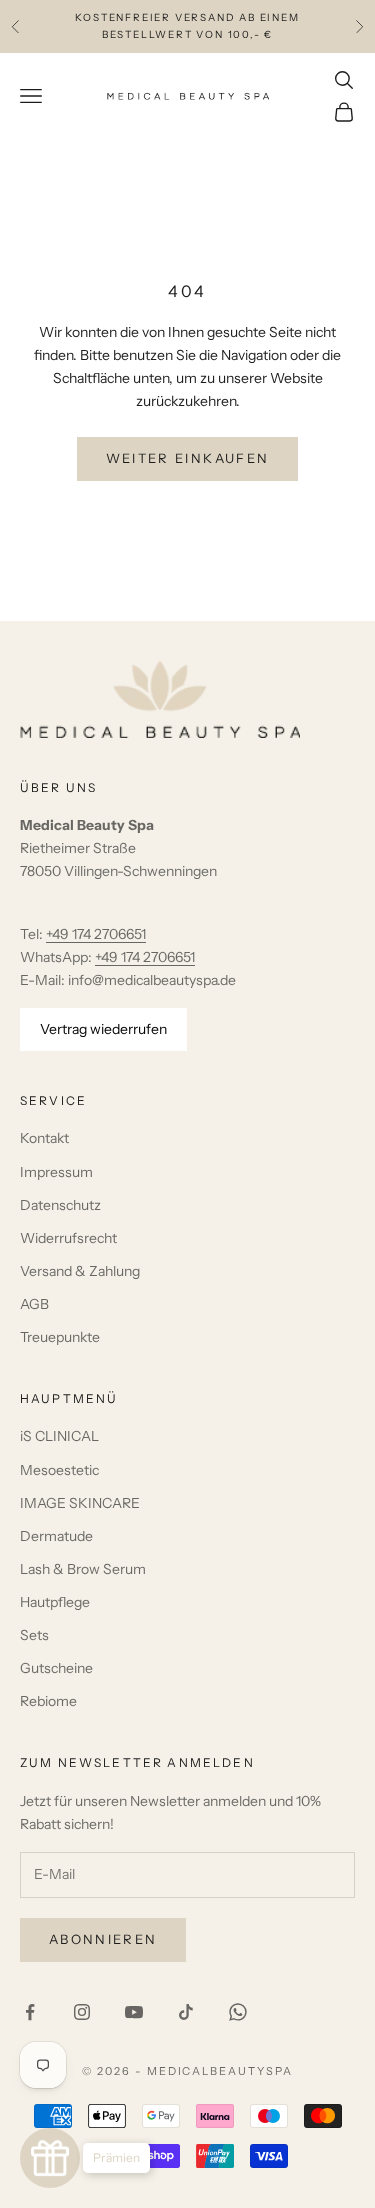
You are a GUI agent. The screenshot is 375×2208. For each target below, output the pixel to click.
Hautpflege (55, 1602)
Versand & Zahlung (80, 1271)
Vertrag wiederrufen (103, 1029)
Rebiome (48, 1701)
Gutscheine (56, 1668)
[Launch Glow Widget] (50, 2158)
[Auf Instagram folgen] (82, 2012)
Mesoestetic (59, 1470)
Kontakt (44, 1138)
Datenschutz (60, 1205)
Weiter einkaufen (187, 458)
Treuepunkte (60, 1337)
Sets (34, 1635)
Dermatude (56, 1536)
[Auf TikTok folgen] (186, 2012)
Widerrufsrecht (68, 1238)
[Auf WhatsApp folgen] (238, 2012)
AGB (34, 1304)
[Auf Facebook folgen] (30, 2012)
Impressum (56, 1172)
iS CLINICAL (59, 1436)
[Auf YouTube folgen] (134, 2012)
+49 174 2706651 (96, 934)
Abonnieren (103, 1939)
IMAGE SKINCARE (80, 1503)
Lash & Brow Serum (83, 1569)
